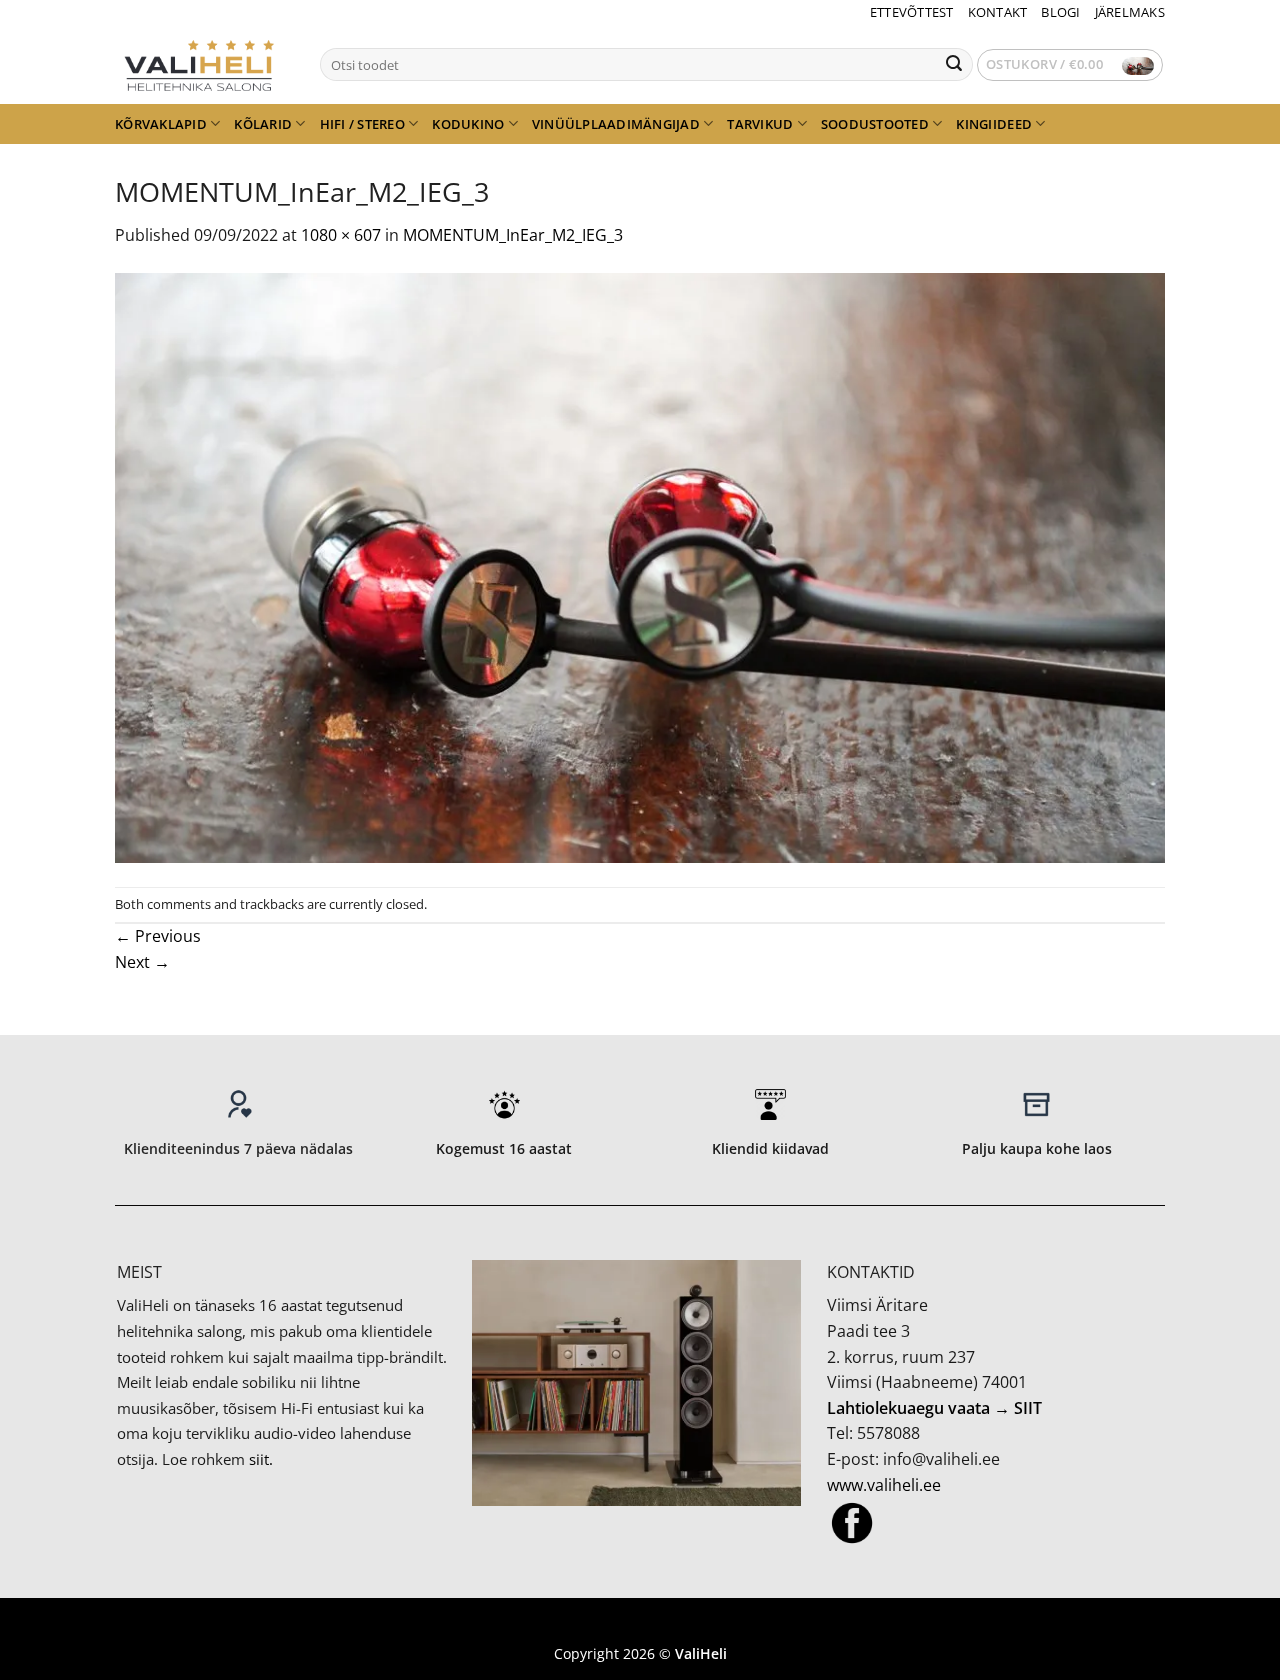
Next (142, 962)
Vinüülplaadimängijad (616, 124)
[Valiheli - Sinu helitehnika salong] (202, 64)
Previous (158, 936)
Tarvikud (760, 124)
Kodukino (468, 124)
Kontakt (998, 12)
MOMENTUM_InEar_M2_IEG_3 (513, 235)
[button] (1070, 65)
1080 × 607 (341, 235)
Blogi (1060, 12)
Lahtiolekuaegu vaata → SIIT (934, 1408)
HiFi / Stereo (362, 124)
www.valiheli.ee (884, 1485)
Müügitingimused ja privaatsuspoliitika (640, 1624)
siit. (261, 1459)
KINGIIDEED (994, 124)
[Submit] (954, 65)
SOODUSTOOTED (875, 124)
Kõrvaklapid (161, 124)
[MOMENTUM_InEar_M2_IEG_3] (640, 566)
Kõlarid (263, 124)
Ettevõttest (912, 12)
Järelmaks (1130, 12)
